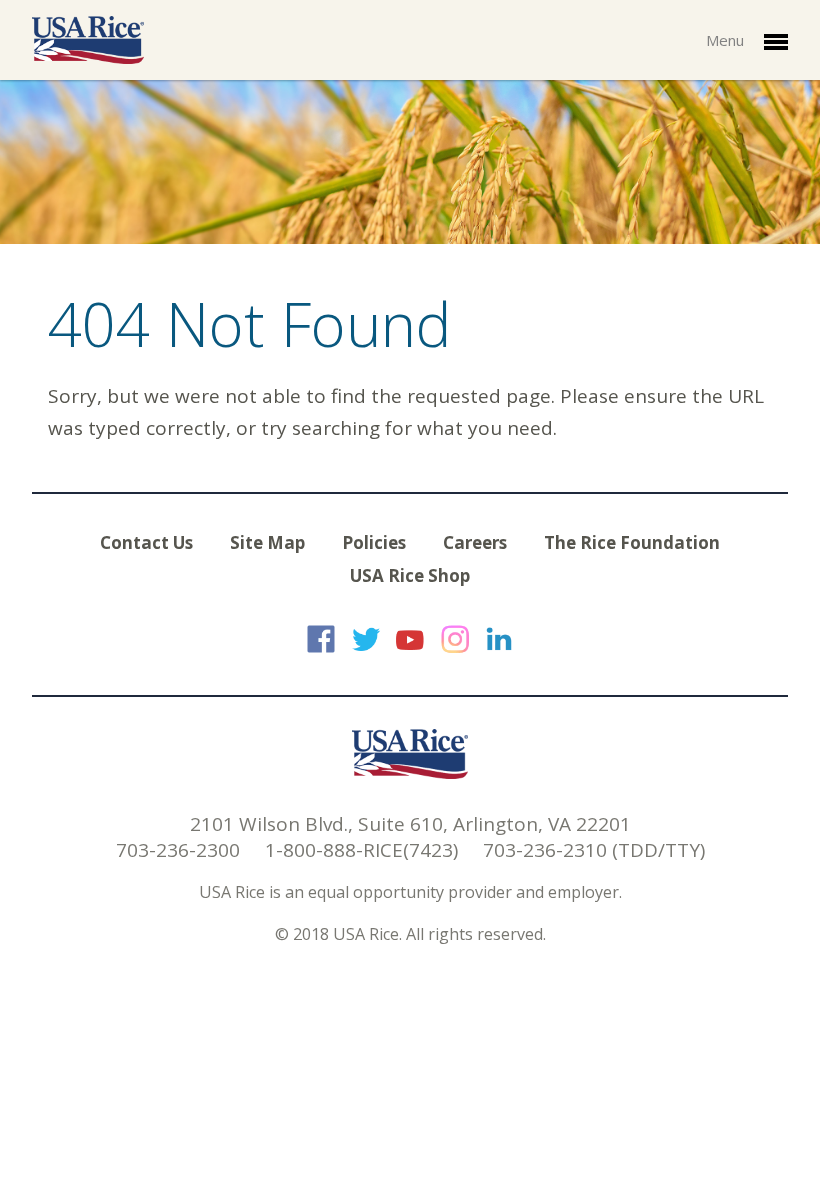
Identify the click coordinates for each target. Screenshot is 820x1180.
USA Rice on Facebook (321, 639)
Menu (727, 40)
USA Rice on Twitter (366, 639)
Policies (374, 542)
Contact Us (146, 542)
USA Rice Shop (410, 575)
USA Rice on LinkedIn (499, 639)
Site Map (267, 542)
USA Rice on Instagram (455, 639)
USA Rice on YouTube (410, 639)
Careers (475, 542)
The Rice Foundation (632, 542)
